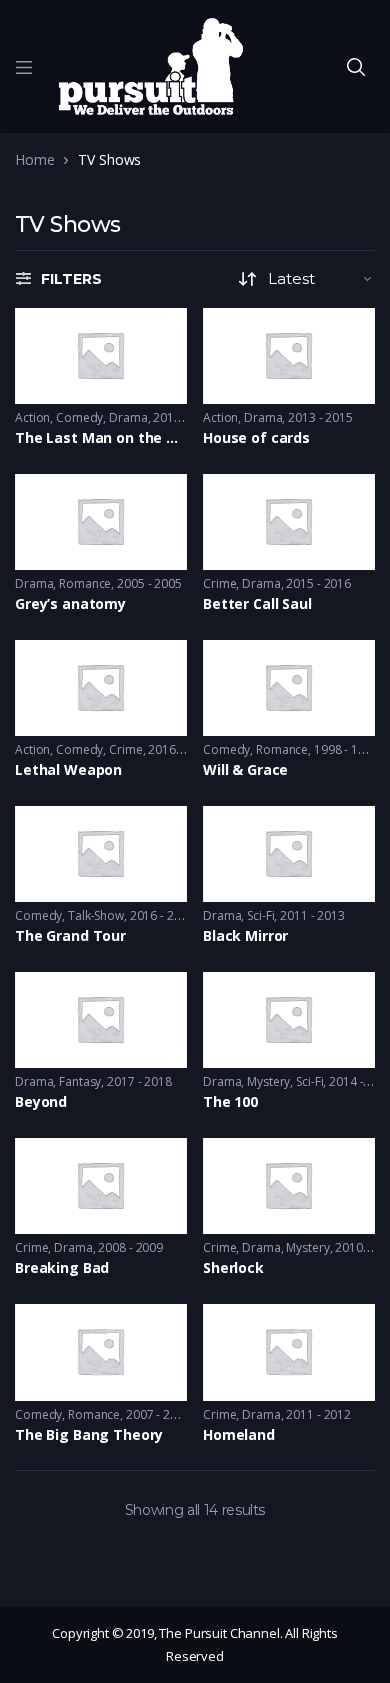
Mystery (268, 1081)
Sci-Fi (260, 915)
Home (34, 159)
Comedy (79, 417)
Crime (219, 583)
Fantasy (80, 1081)
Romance (85, 583)
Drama (128, 417)
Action (32, 417)
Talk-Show (96, 915)
